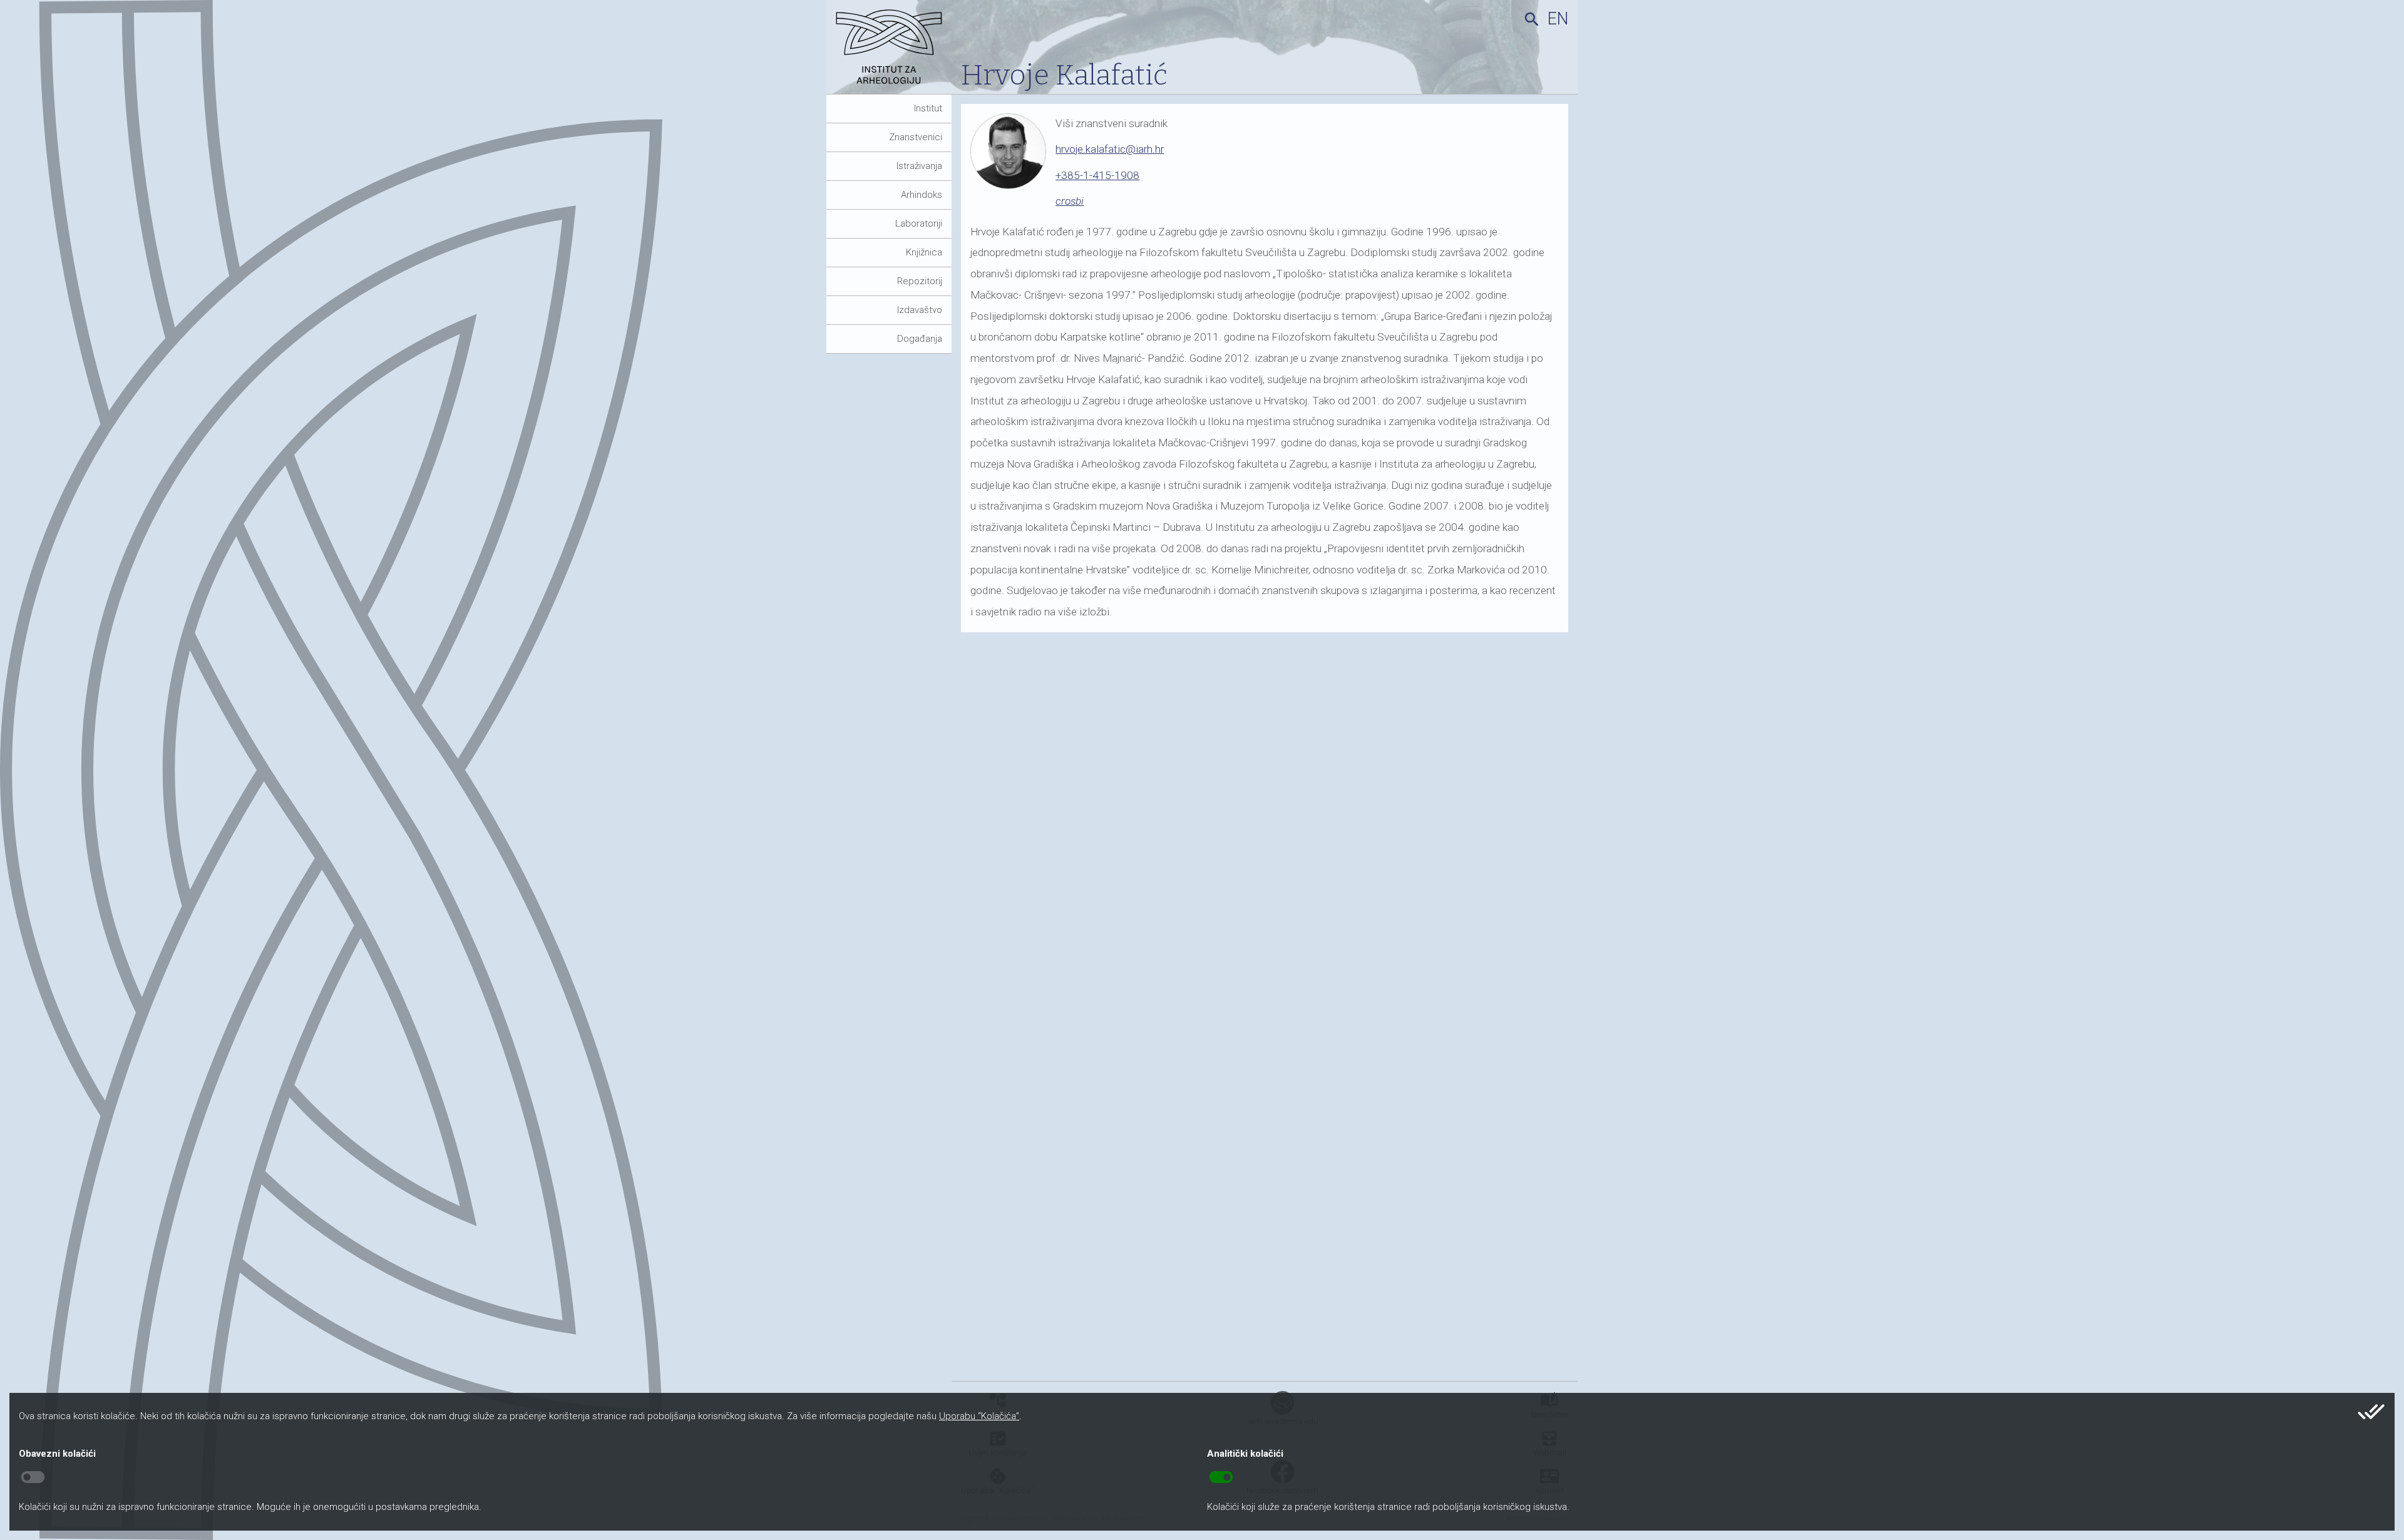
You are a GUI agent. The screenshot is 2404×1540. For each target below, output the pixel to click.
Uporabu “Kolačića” (979, 1416)
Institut (928, 108)
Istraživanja (919, 166)
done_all (2371, 1412)
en (1558, 19)
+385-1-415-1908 (1097, 175)
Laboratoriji (919, 223)
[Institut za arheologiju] (894, 52)
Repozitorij (920, 281)
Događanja (920, 339)
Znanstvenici (916, 137)
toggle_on (1221, 1477)
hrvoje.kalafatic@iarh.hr (1110, 149)
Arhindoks (922, 195)
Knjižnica (924, 252)
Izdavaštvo (920, 310)
